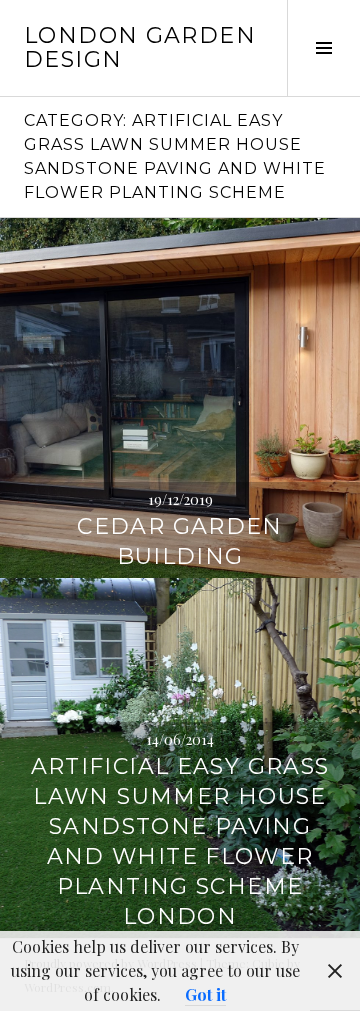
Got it (205, 994)
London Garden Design (140, 47)
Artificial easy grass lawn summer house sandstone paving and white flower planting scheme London (180, 841)
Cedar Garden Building (180, 541)
